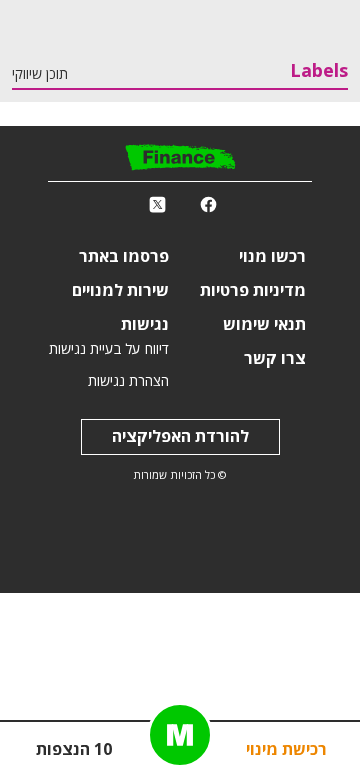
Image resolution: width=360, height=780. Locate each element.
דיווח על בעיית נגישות (109, 349)
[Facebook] (208, 205)
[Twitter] (157, 205)
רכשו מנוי (272, 257)
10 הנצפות (74, 750)
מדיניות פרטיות (253, 291)
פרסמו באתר (124, 257)
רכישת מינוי (286, 750)
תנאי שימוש (264, 325)
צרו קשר (275, 359)
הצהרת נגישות (128, 381)
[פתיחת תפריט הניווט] (180, 735)
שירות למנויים (120, 291)
